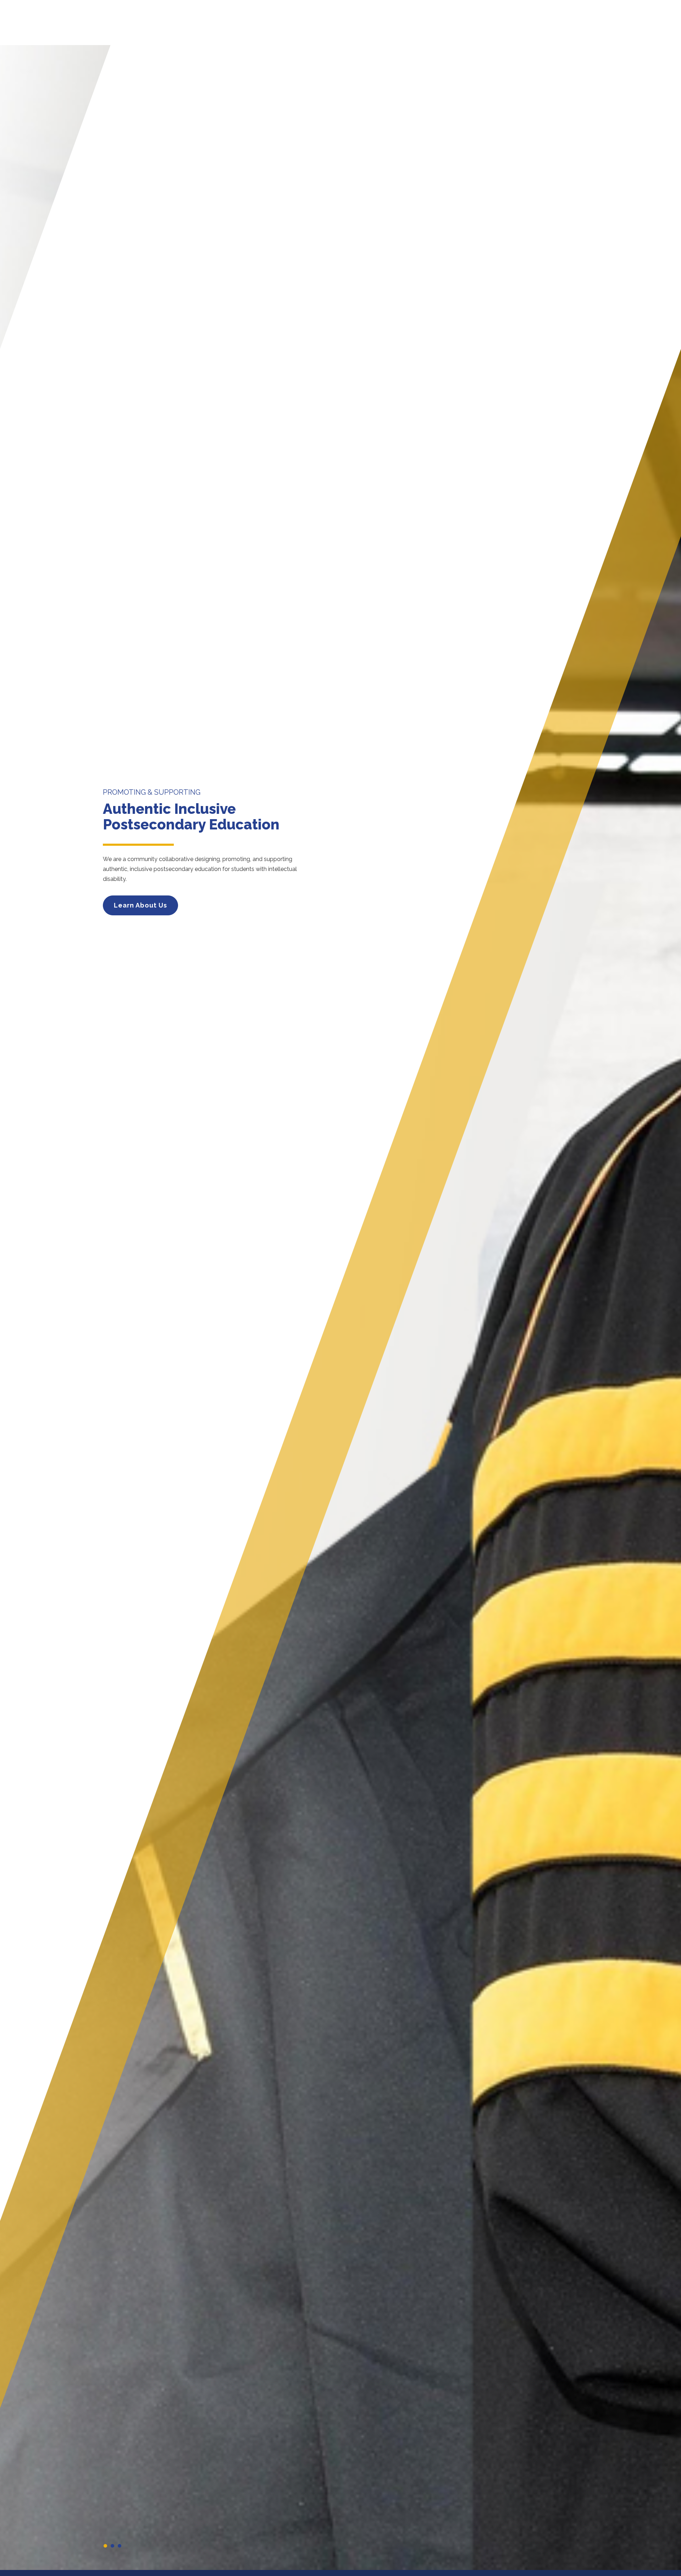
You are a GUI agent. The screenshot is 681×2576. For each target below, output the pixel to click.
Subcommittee (552, 28)
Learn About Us (140, 905)
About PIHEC (260, 28)
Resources (501, 28)
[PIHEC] (156, 30)
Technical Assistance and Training (419, 28)
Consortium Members (322, 28)
